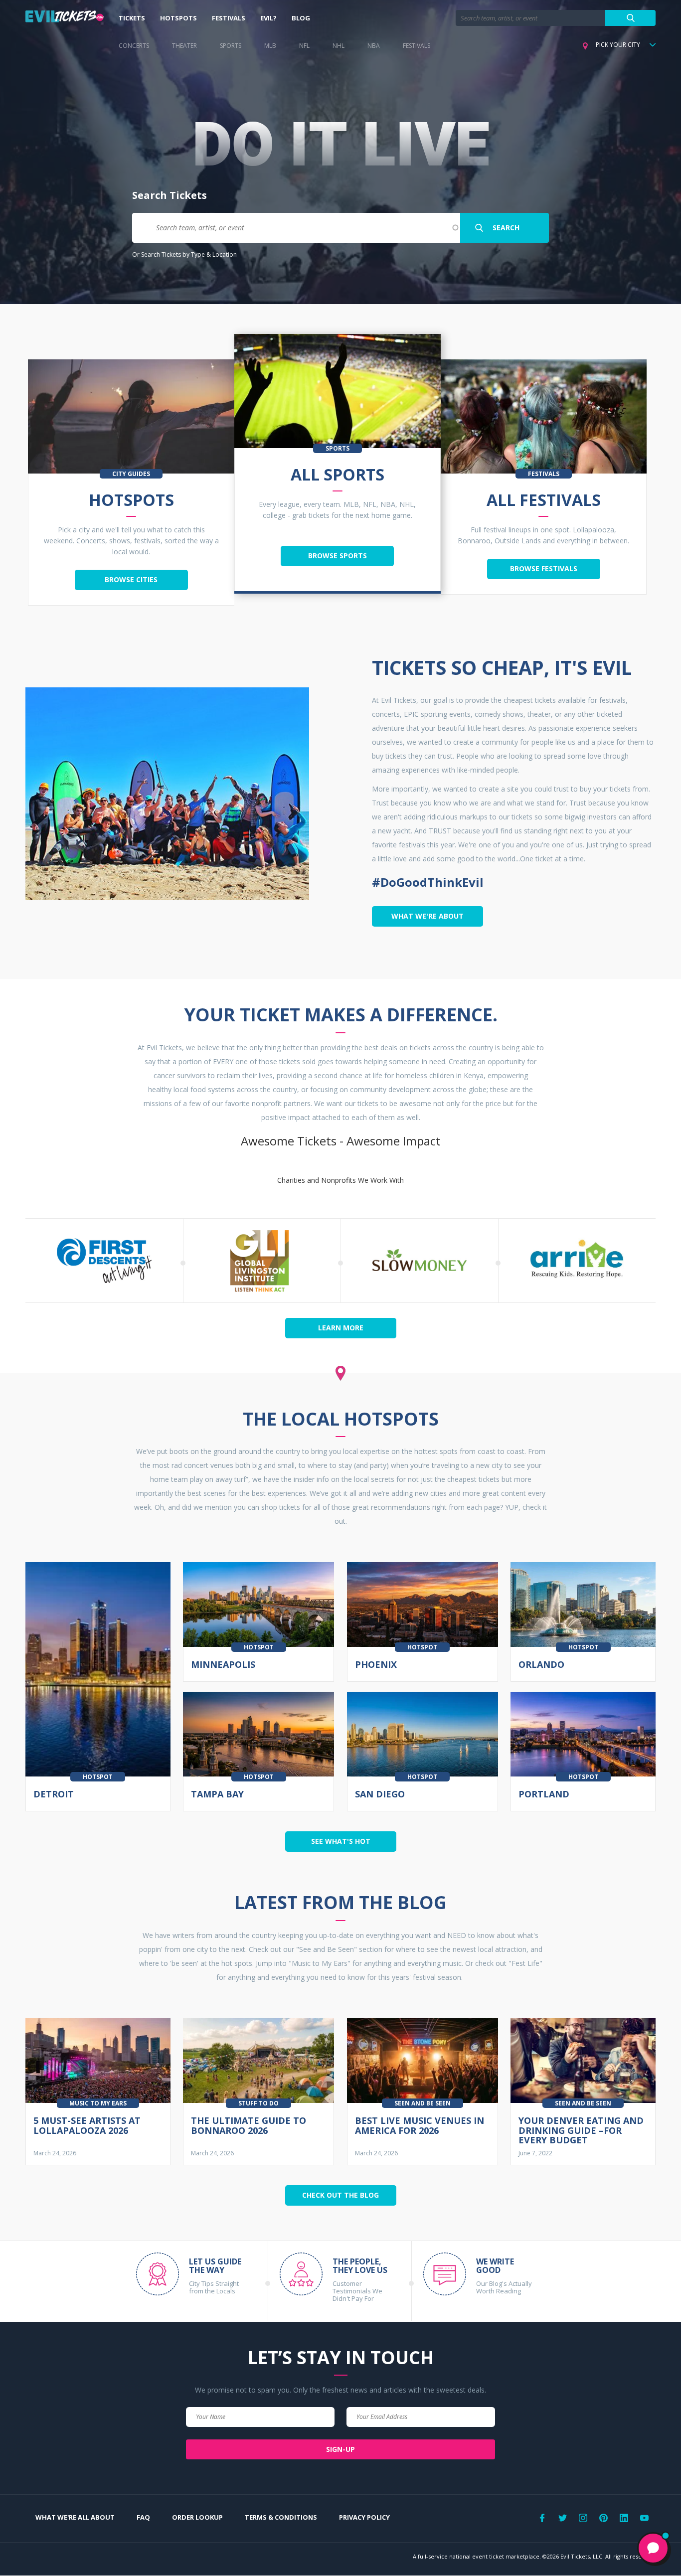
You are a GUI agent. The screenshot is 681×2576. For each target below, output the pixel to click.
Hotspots (178, 18)
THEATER (184, 46)
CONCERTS (134, 46)
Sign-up (340, 2449)
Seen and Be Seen (423, 2103)
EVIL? (268, 18)
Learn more (341, 1328)
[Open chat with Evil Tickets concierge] (653, 2548)
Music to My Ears (98, 2103)
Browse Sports (338, 556)
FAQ (143, 2517)
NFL (304, 46)
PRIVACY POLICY (364, 2517)
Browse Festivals (544, 568)
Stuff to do (258, 2103)
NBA (374, 46)
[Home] (65, 18)
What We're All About (75, 2517)
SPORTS (231, 46)
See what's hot (341, 1841)
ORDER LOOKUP (197, 2517)
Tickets (132, 18)
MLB (270, 46)
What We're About (427, 916)
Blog (301, 18)
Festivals (229, 18)
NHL (339, 46)
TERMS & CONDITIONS (281, 2517)
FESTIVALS (417, 46)
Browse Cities (131, 579)
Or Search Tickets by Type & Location (184, 254)
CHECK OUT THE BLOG (340, 2195)
